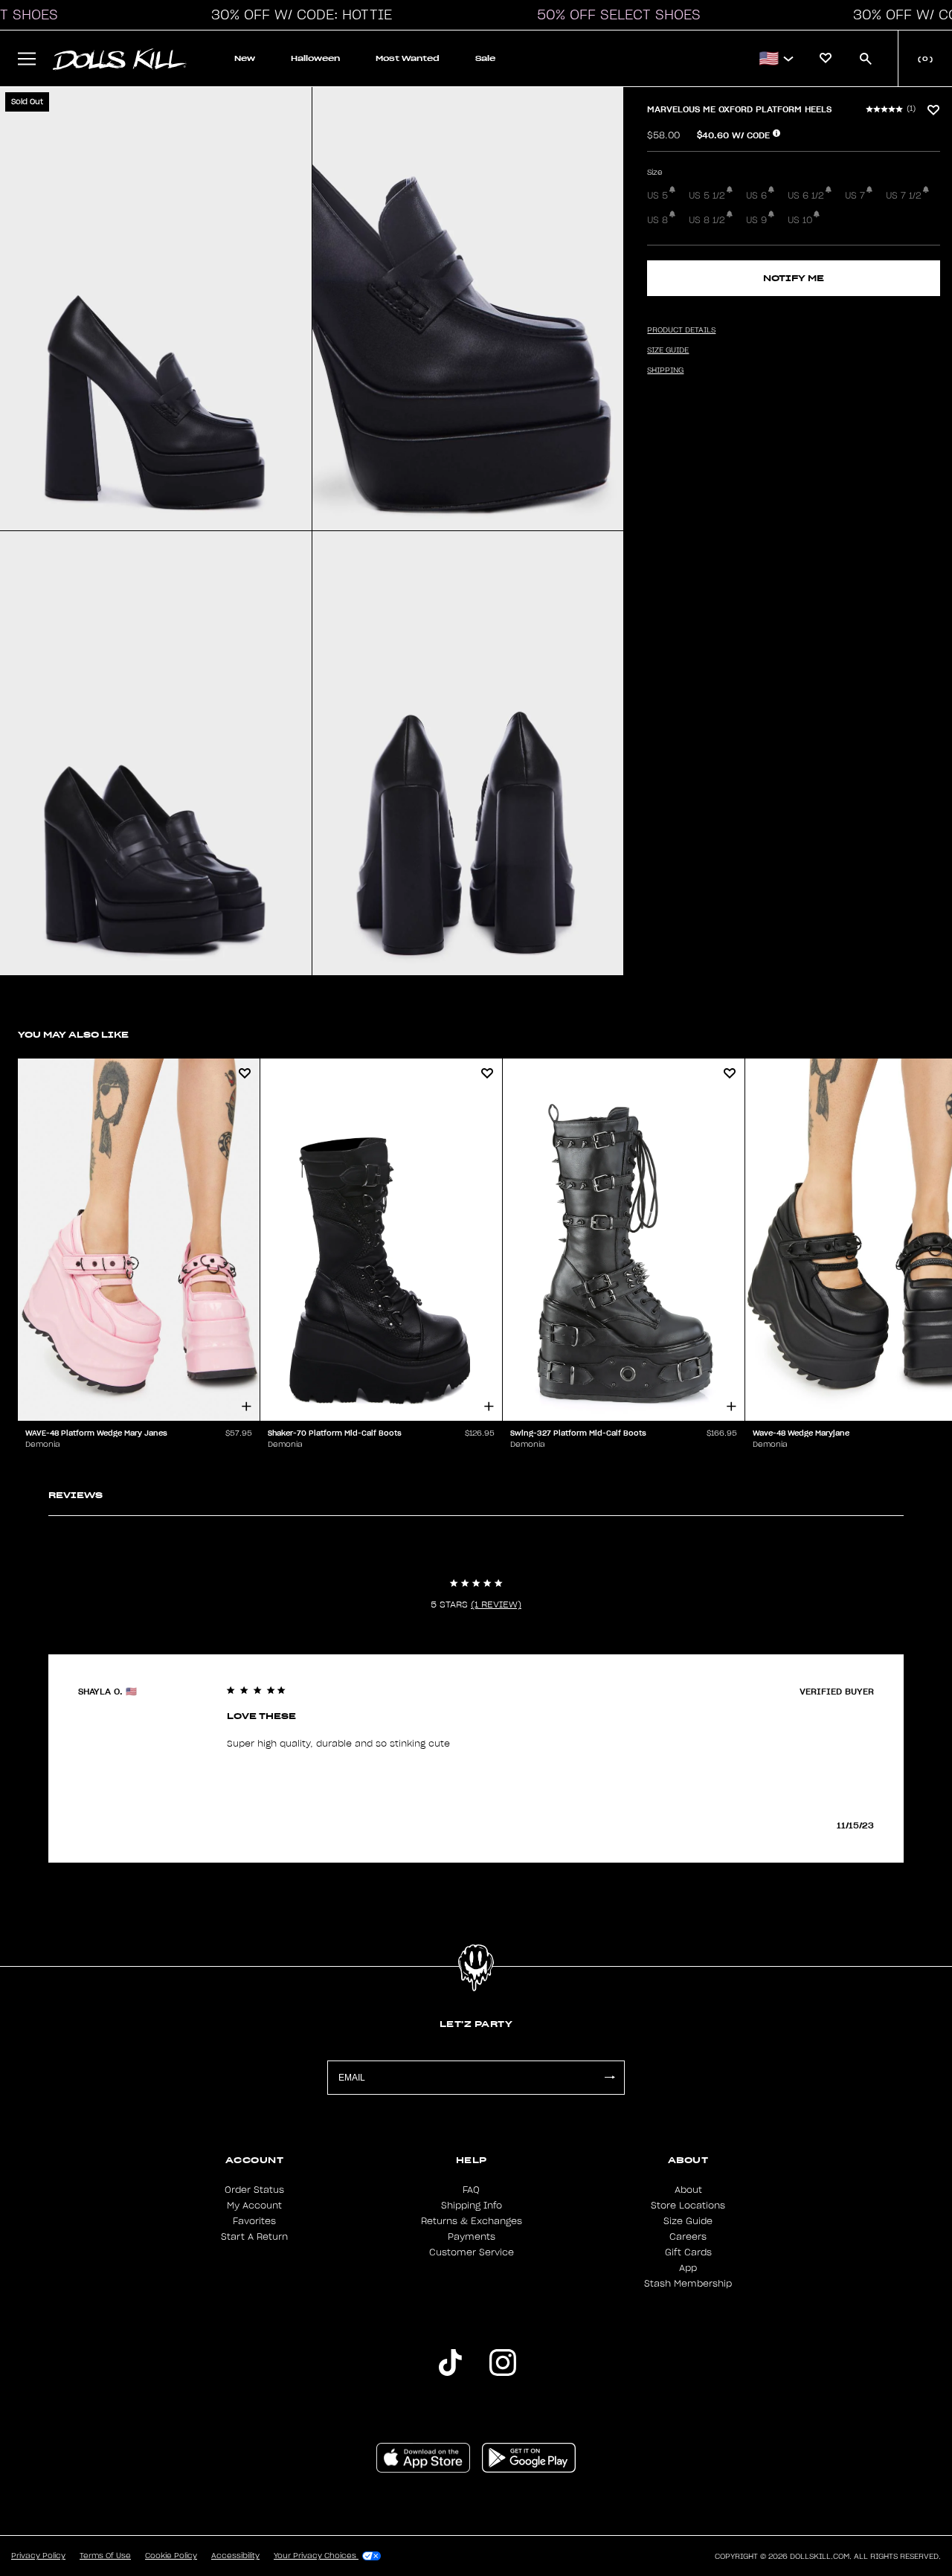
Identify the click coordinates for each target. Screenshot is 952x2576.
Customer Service (472, 2252)
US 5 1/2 (707, 196)
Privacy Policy (38, 2556)
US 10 (800, 220)
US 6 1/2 (806, 196)
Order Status (254, 2190)
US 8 (657, 220)
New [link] (245, 58)
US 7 (855, 196)
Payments (472, 2237)
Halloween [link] (315, 58)
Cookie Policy (171, 2556)
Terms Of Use (105, 2556)
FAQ (471, 2190)
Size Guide (688, 2221)
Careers (688, 2237)
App (688, 2268)
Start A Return (254, 2237)
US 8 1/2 (707, 220)
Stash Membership (688, 2284)
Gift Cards (688, 2252)
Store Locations (688, 2206)
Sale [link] (485, 58)
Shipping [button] (665, 370)
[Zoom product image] (156, 309)
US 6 (756, 196)
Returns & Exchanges (472, 2221)
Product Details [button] (681, 330)
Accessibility (235, 2556)
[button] (297, 15)
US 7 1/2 (904, 196)
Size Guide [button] (668, 350)
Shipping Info (472, 2206)
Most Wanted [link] (408, 58)
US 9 (756, 220)
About (688, 2190)
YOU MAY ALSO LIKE (73, 1034)
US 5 (657, 196)
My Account (254, 2206)
